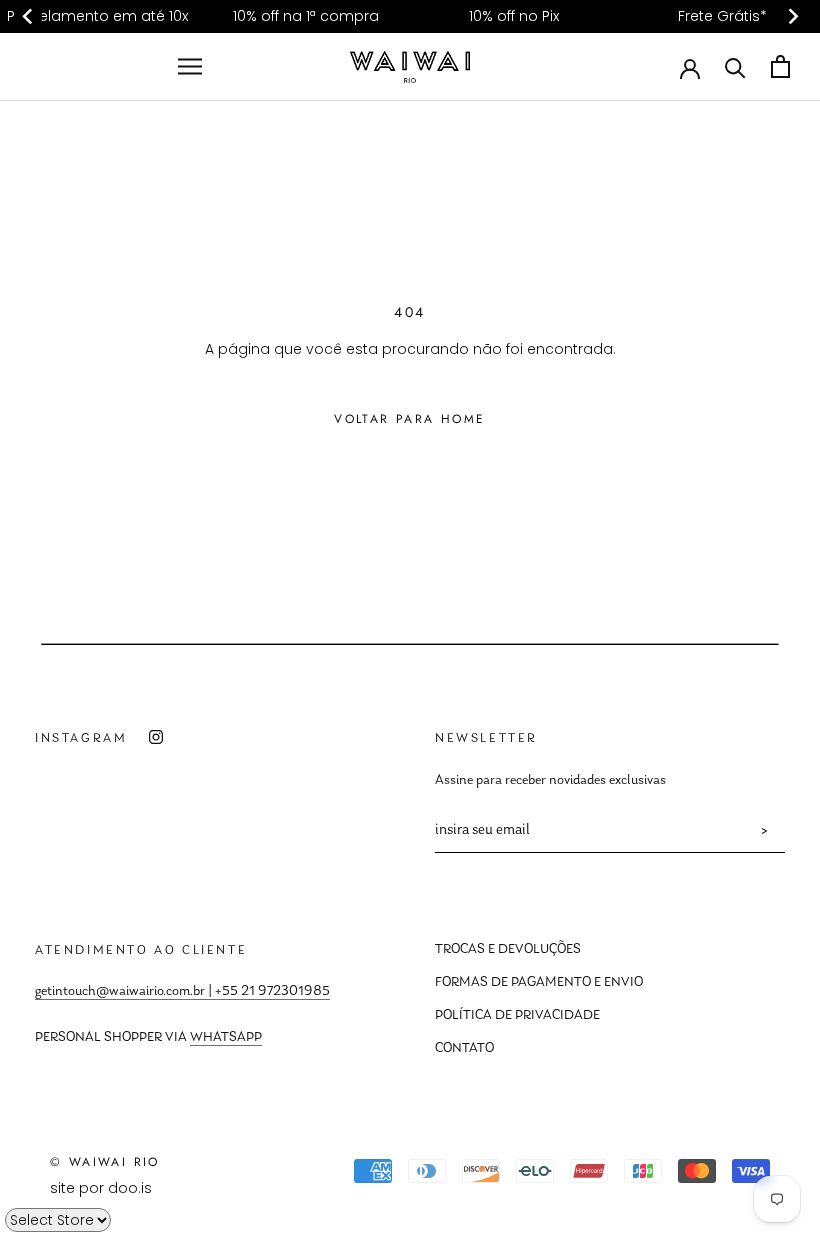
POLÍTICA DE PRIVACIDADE (517, 1016)
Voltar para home (409, 419)
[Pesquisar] (735, 66)
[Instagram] (156, 737)
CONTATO (464, 1049)
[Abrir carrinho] (780, 66)
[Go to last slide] (28, 17)
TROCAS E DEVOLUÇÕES (508, 950)
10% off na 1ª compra (306, 16)
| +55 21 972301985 (267, 992)
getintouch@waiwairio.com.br (120, 992)
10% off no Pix (514, 16)
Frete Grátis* (722, 16)
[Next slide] (792, 17)
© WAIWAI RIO (105, 1162)
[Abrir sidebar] (190, 66)
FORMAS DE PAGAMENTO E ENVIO (539, 983)
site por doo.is (101, 1188)
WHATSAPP (226, 1038)
